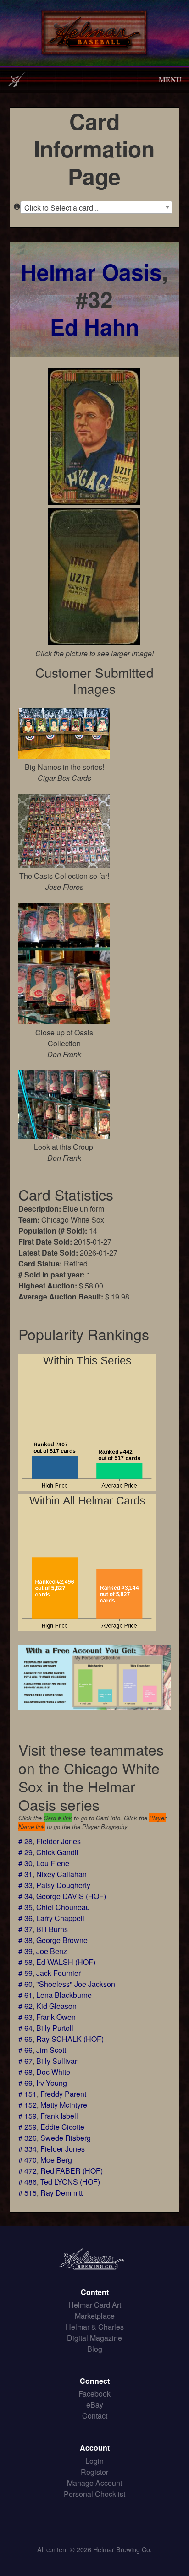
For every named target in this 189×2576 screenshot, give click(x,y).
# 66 (25, 2050)
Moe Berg (56, 2160)
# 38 (25, 1940)
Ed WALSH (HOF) (66, 1962)
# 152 (28, 2105)
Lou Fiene (53, 1863)
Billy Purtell (55, 2028)
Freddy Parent (63, 2094)
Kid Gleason (56, 2006)
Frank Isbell (59, 2116)
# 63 (25, 2017)
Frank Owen (56, 2017)
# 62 (25, 2006)
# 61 (25, 1995)
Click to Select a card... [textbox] (61, 208)
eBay (95, 2405)
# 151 (28, 2094)
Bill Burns (52, 1929)
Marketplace (95, 2316)
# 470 (28, 2160)
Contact (95, 2416)
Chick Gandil (57, 1852)
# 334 (28, 2149)
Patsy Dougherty (63, 1885)
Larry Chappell (60, 1918)
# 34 (25, 1896)
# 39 (25, 1951)
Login (94, 2461)
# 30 (25, 1863)
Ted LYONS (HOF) (70, 2182)
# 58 (25, 1962)
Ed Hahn (94, 327)
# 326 (28, 2138)
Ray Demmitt (61, 2193)
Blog (95, 2349)
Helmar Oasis (91, 272)
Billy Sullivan (58, 2061)
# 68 (25, 2072)
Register (94, 2472)
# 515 (28, 2193)
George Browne (62, 1940)
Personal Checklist (94, 2494)
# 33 (25, 1885)
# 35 (25, 1907)
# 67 (25, 2061)
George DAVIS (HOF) (71, 1896)
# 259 (28, 2127)
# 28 (25, 1841)
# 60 (25, 1984)
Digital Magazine (94, 2338)
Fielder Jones (58, 1841)
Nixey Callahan (61, 1874)
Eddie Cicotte (62, 2127)
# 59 (25, 1973)
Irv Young (52, 2083)
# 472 (28, 2171)
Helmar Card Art (95, 2305)
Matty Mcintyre (64, 2105)
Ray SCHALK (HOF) (70, 2039)
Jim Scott (51, 2050)
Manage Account (94, 2483)
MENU (170, 79)
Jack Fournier (58, 1973)
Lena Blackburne (64, 1995)
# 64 (25, 2028)
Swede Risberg (66, 2138)
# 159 (28, 2116)
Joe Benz (52, 1951)
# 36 (25, 1918)
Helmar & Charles (95, 2327)
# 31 (25, 1874)
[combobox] (96, 207)
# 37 (25, 1929)
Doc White (53, 2072)
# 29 (25, 1852)
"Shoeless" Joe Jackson (76, 1984)
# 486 (28, 2182)
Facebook (94, 2394)
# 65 (25, 2039)
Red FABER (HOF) (72, 2171)
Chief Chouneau (63, 1907)
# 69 (25, 2083)
